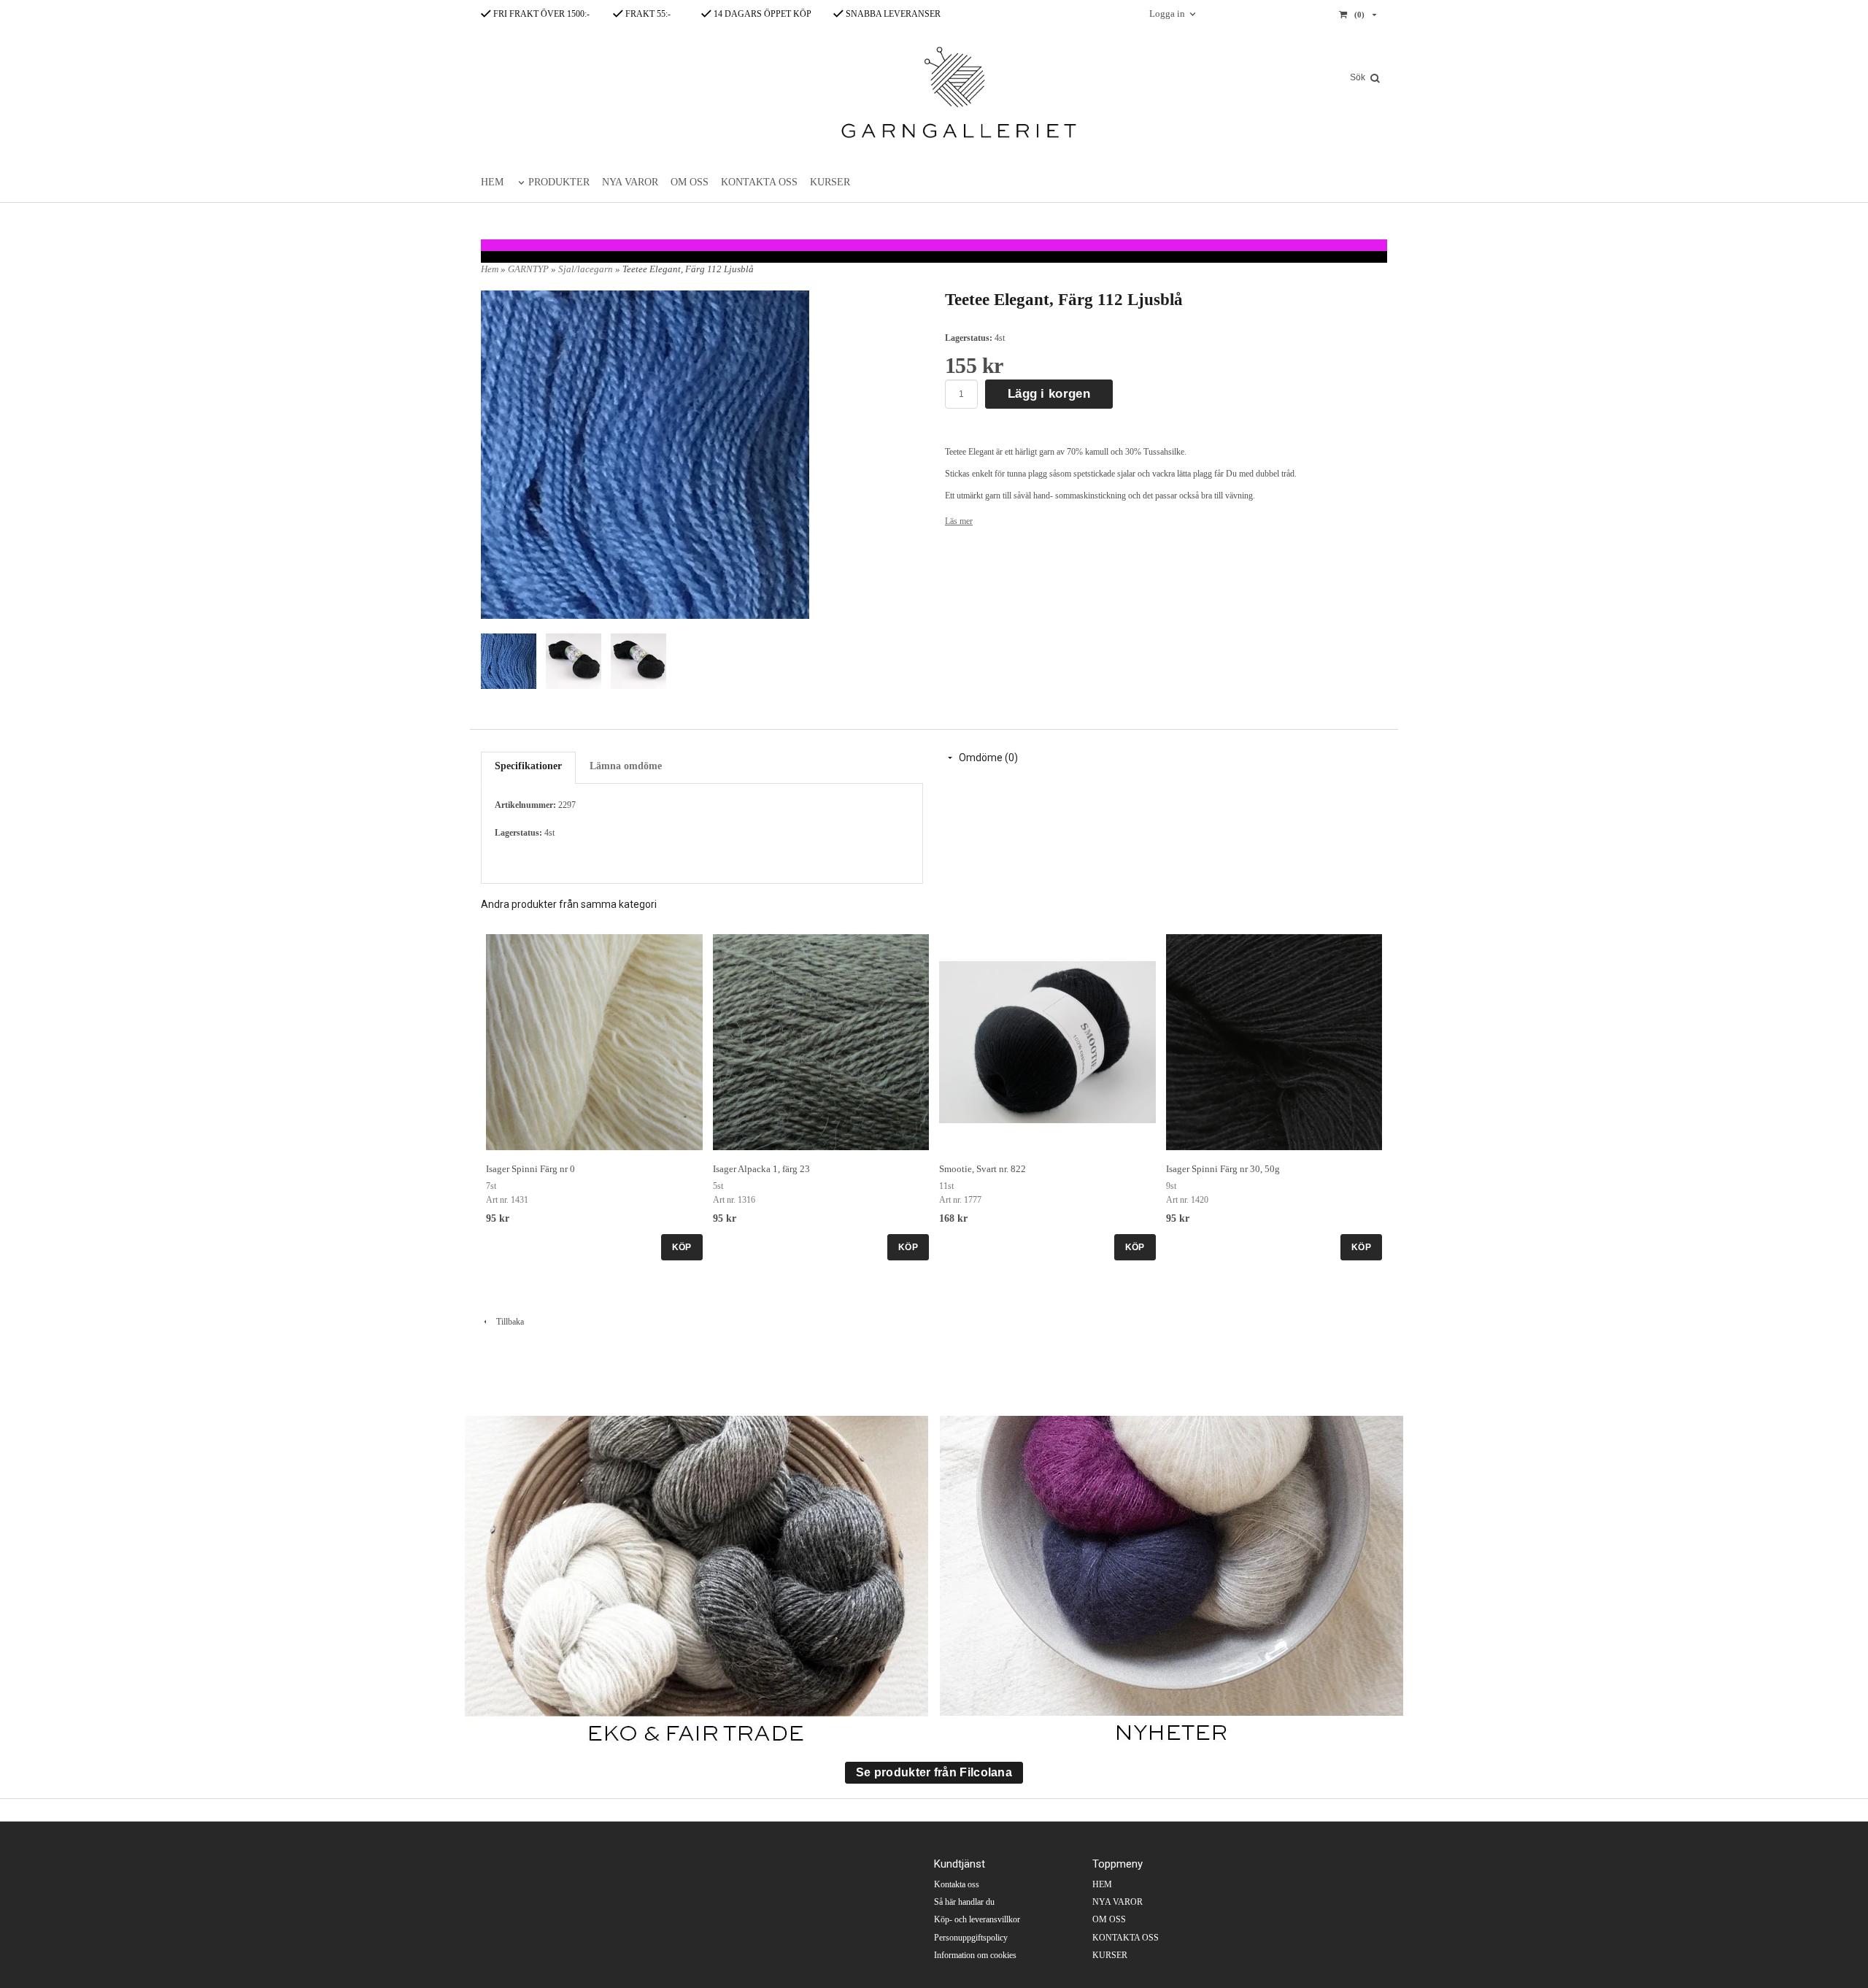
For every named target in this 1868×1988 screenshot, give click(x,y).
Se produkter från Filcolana (934, 1772)
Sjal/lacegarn (587, 269)
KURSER (830, 182)
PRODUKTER (559, 182)
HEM (492, 182)
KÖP (682, 1247)
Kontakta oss (957, 1884)
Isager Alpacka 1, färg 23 (761, 1169)
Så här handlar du (964, 1902)
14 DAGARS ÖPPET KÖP (761, 14)
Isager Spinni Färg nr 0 (530, 1169)
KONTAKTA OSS (759, 182)
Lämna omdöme (626, 766)
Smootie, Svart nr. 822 (983, 1169)
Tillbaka (507, 1322)
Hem (490, 269)
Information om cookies (975, 1955)
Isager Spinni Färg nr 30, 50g (1223, 1169)
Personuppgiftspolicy (971, 1938)
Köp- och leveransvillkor (977, 1919)
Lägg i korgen (1049, 394)
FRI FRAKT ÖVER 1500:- (540, 14)
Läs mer (959, 521)
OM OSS (690, 182)
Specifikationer (528, 766)
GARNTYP (529, 269)
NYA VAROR (630, 182)
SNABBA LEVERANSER (892, 14)
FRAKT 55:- (647, 14)
